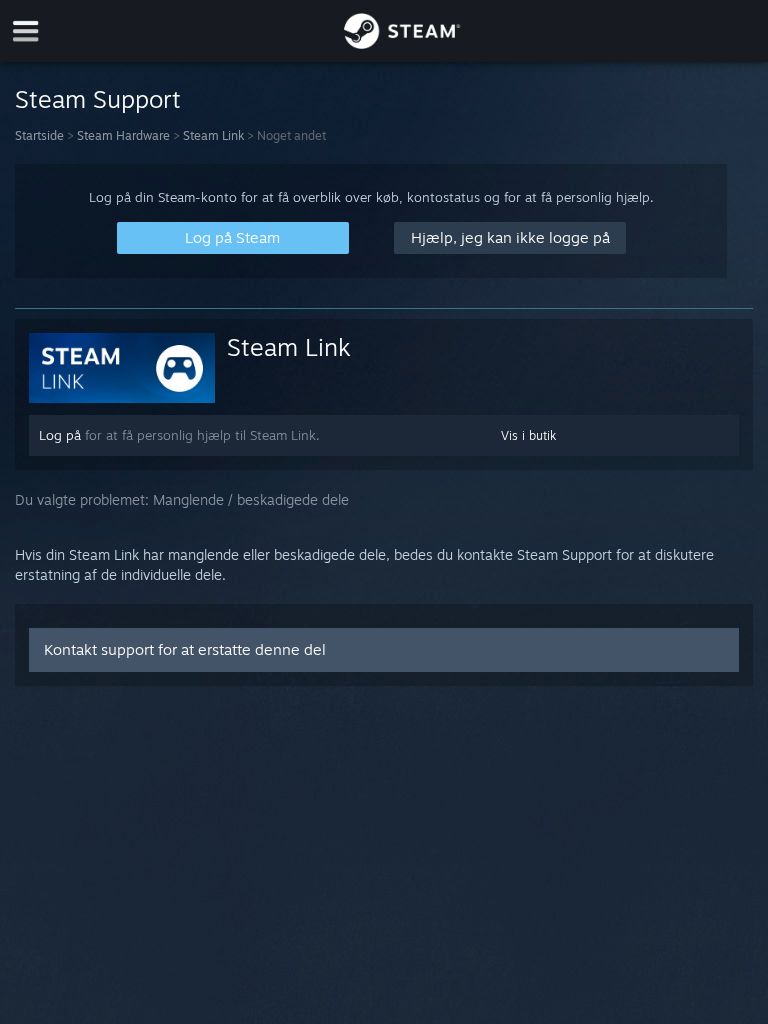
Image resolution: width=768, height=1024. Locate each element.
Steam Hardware (123, 135)
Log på (60, 435)
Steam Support (98, 99)
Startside (39, 135)
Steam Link (213, 135)
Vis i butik (528, 435)
